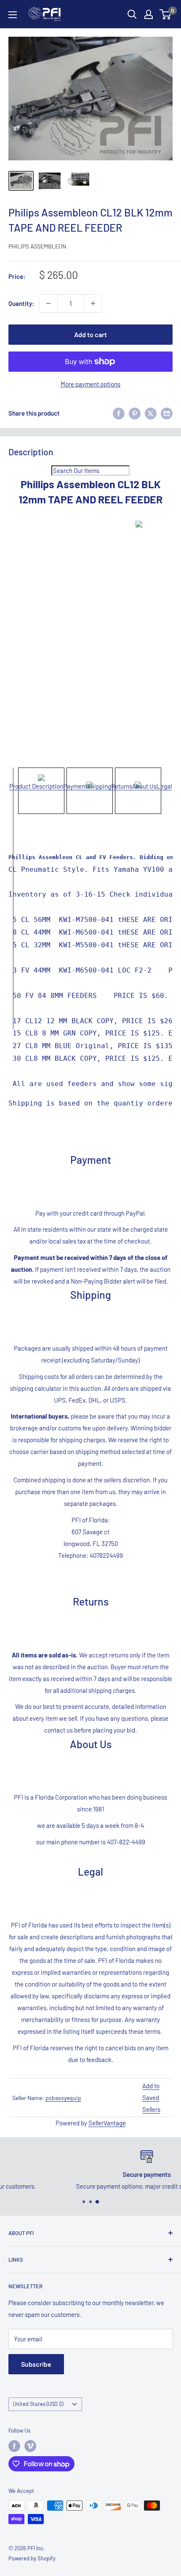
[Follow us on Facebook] (14, 2446)
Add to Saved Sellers (151, 2098)
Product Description (36, 786)
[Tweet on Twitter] (151, 413)
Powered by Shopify (32, 2558)
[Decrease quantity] (48, 303)
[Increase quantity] (93, 303)
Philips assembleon (37, 246)
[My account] (149, 14)
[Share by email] (167, 413)
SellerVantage (107, 2123)
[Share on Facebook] (119, 413)
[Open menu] (13, 15)
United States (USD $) (38, 2404)
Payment (75, 786)
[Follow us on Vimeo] (30, 2446)
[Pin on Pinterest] (135, 413)
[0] (166, 14)
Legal (164, 786)
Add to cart (90, 334)
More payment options (90, 384)
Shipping (99, 786)
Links (16, 2260)
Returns (122, 786)
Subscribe (36, 2364)
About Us (144, 786)
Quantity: (21, 303)
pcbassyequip (63, 2098)
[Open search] (132, 14)
